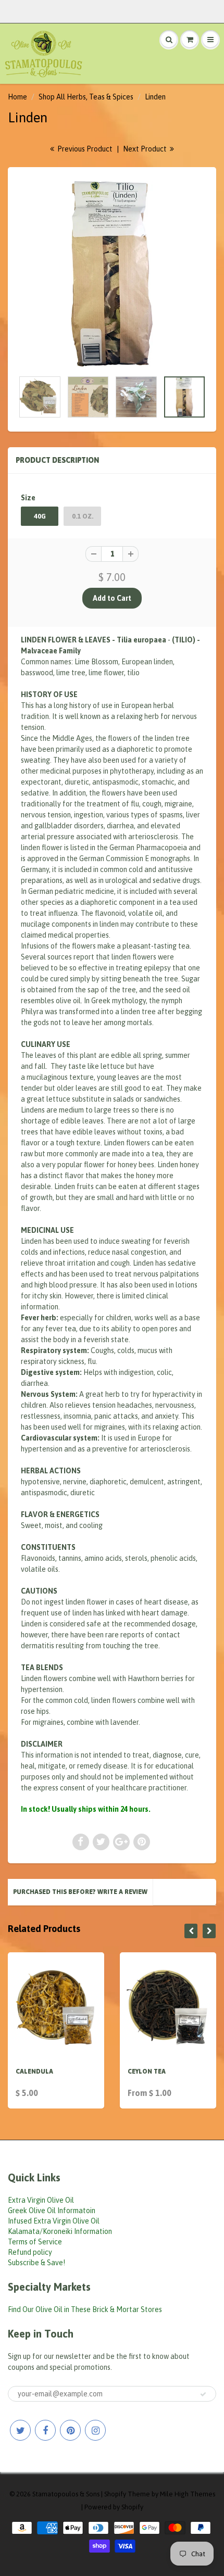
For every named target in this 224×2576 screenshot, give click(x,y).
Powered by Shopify (114, 2507)
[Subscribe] (203, 2394)
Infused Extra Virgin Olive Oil (54, 2221)
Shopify (115, 2494)
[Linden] (112, 274)
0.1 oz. (83, 516)
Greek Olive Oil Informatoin (52, 2211)
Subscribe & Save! (36, 2263)
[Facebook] (45, 2430)
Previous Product (84, 149)
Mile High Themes (188, 2494)
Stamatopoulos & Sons (66, 2494)
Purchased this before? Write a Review (80, 1892)
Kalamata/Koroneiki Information (60, 2231)
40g (40, 516)
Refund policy (30, 2252)
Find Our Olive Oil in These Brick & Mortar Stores (85, 2309)
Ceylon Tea (147, 2072)
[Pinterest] (70, 2430)
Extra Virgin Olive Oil (41, 2200)
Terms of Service (35, 2242)
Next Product (146, 149)
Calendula (34, 2072)
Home (17, 97)
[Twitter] (20, 2430)
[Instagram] (95, 2430)
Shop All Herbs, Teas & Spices (86, 97)
